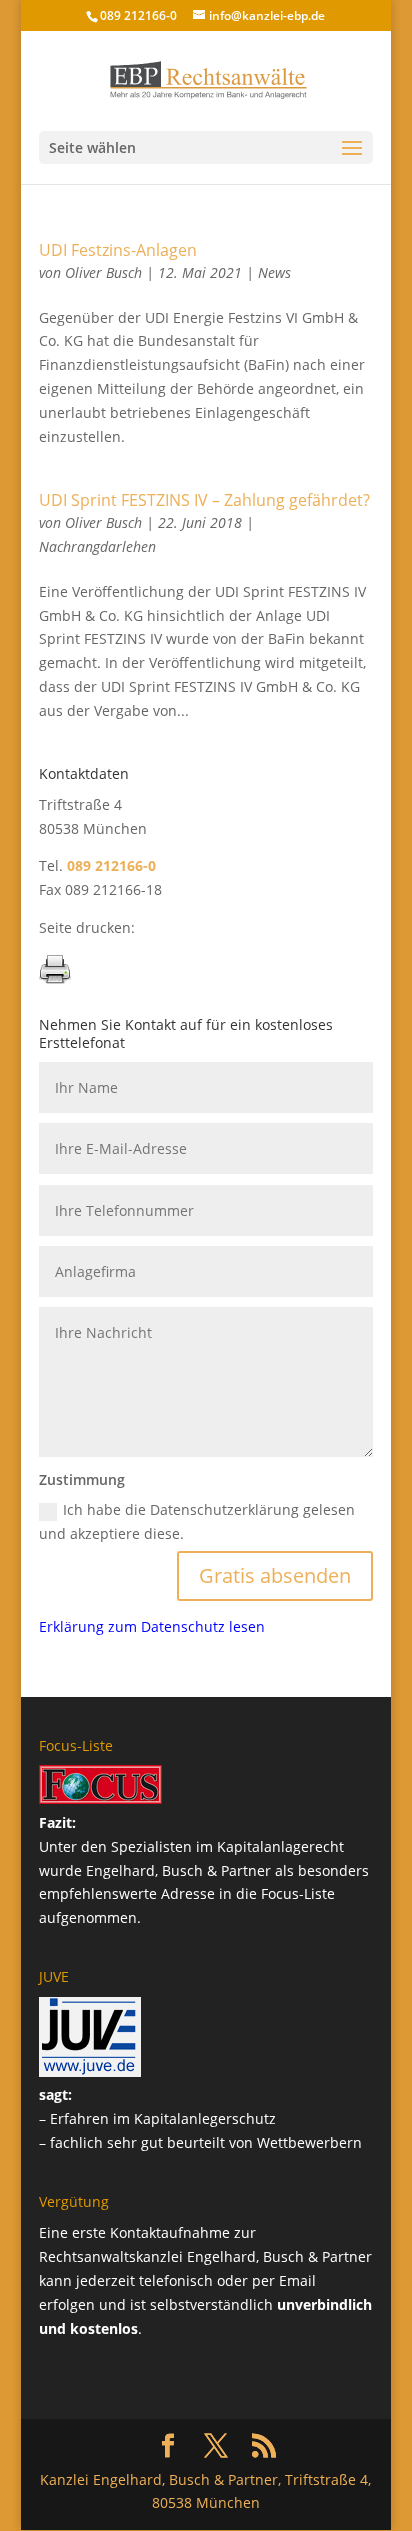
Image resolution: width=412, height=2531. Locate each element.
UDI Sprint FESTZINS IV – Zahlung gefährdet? (204, 500)
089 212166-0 (138, 15)
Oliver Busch (103, 272)
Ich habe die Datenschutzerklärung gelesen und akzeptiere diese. (197, 1521)
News (274, 272)
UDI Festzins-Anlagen (118, 250)
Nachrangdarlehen (97, 546)
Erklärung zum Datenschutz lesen (152, 1626)
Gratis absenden (275, 1575)
